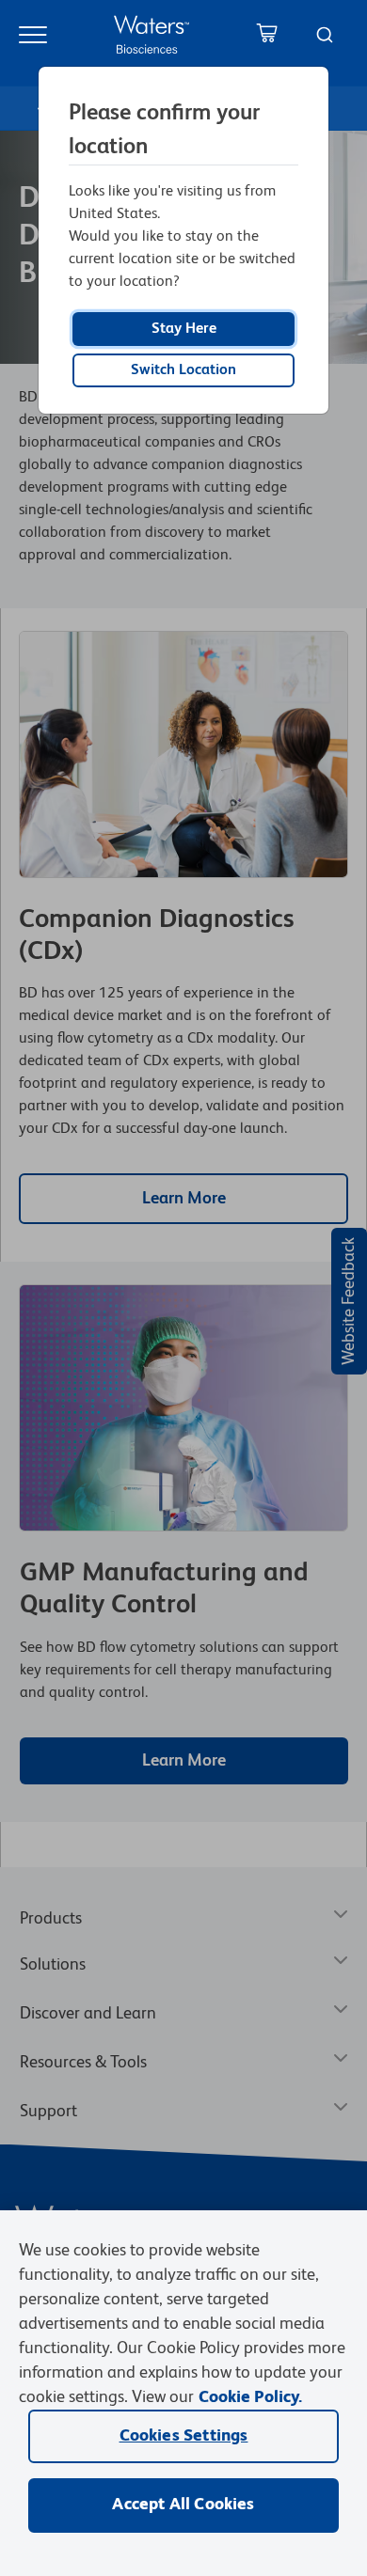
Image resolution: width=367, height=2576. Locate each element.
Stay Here (184, 329)
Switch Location (183, 370)
